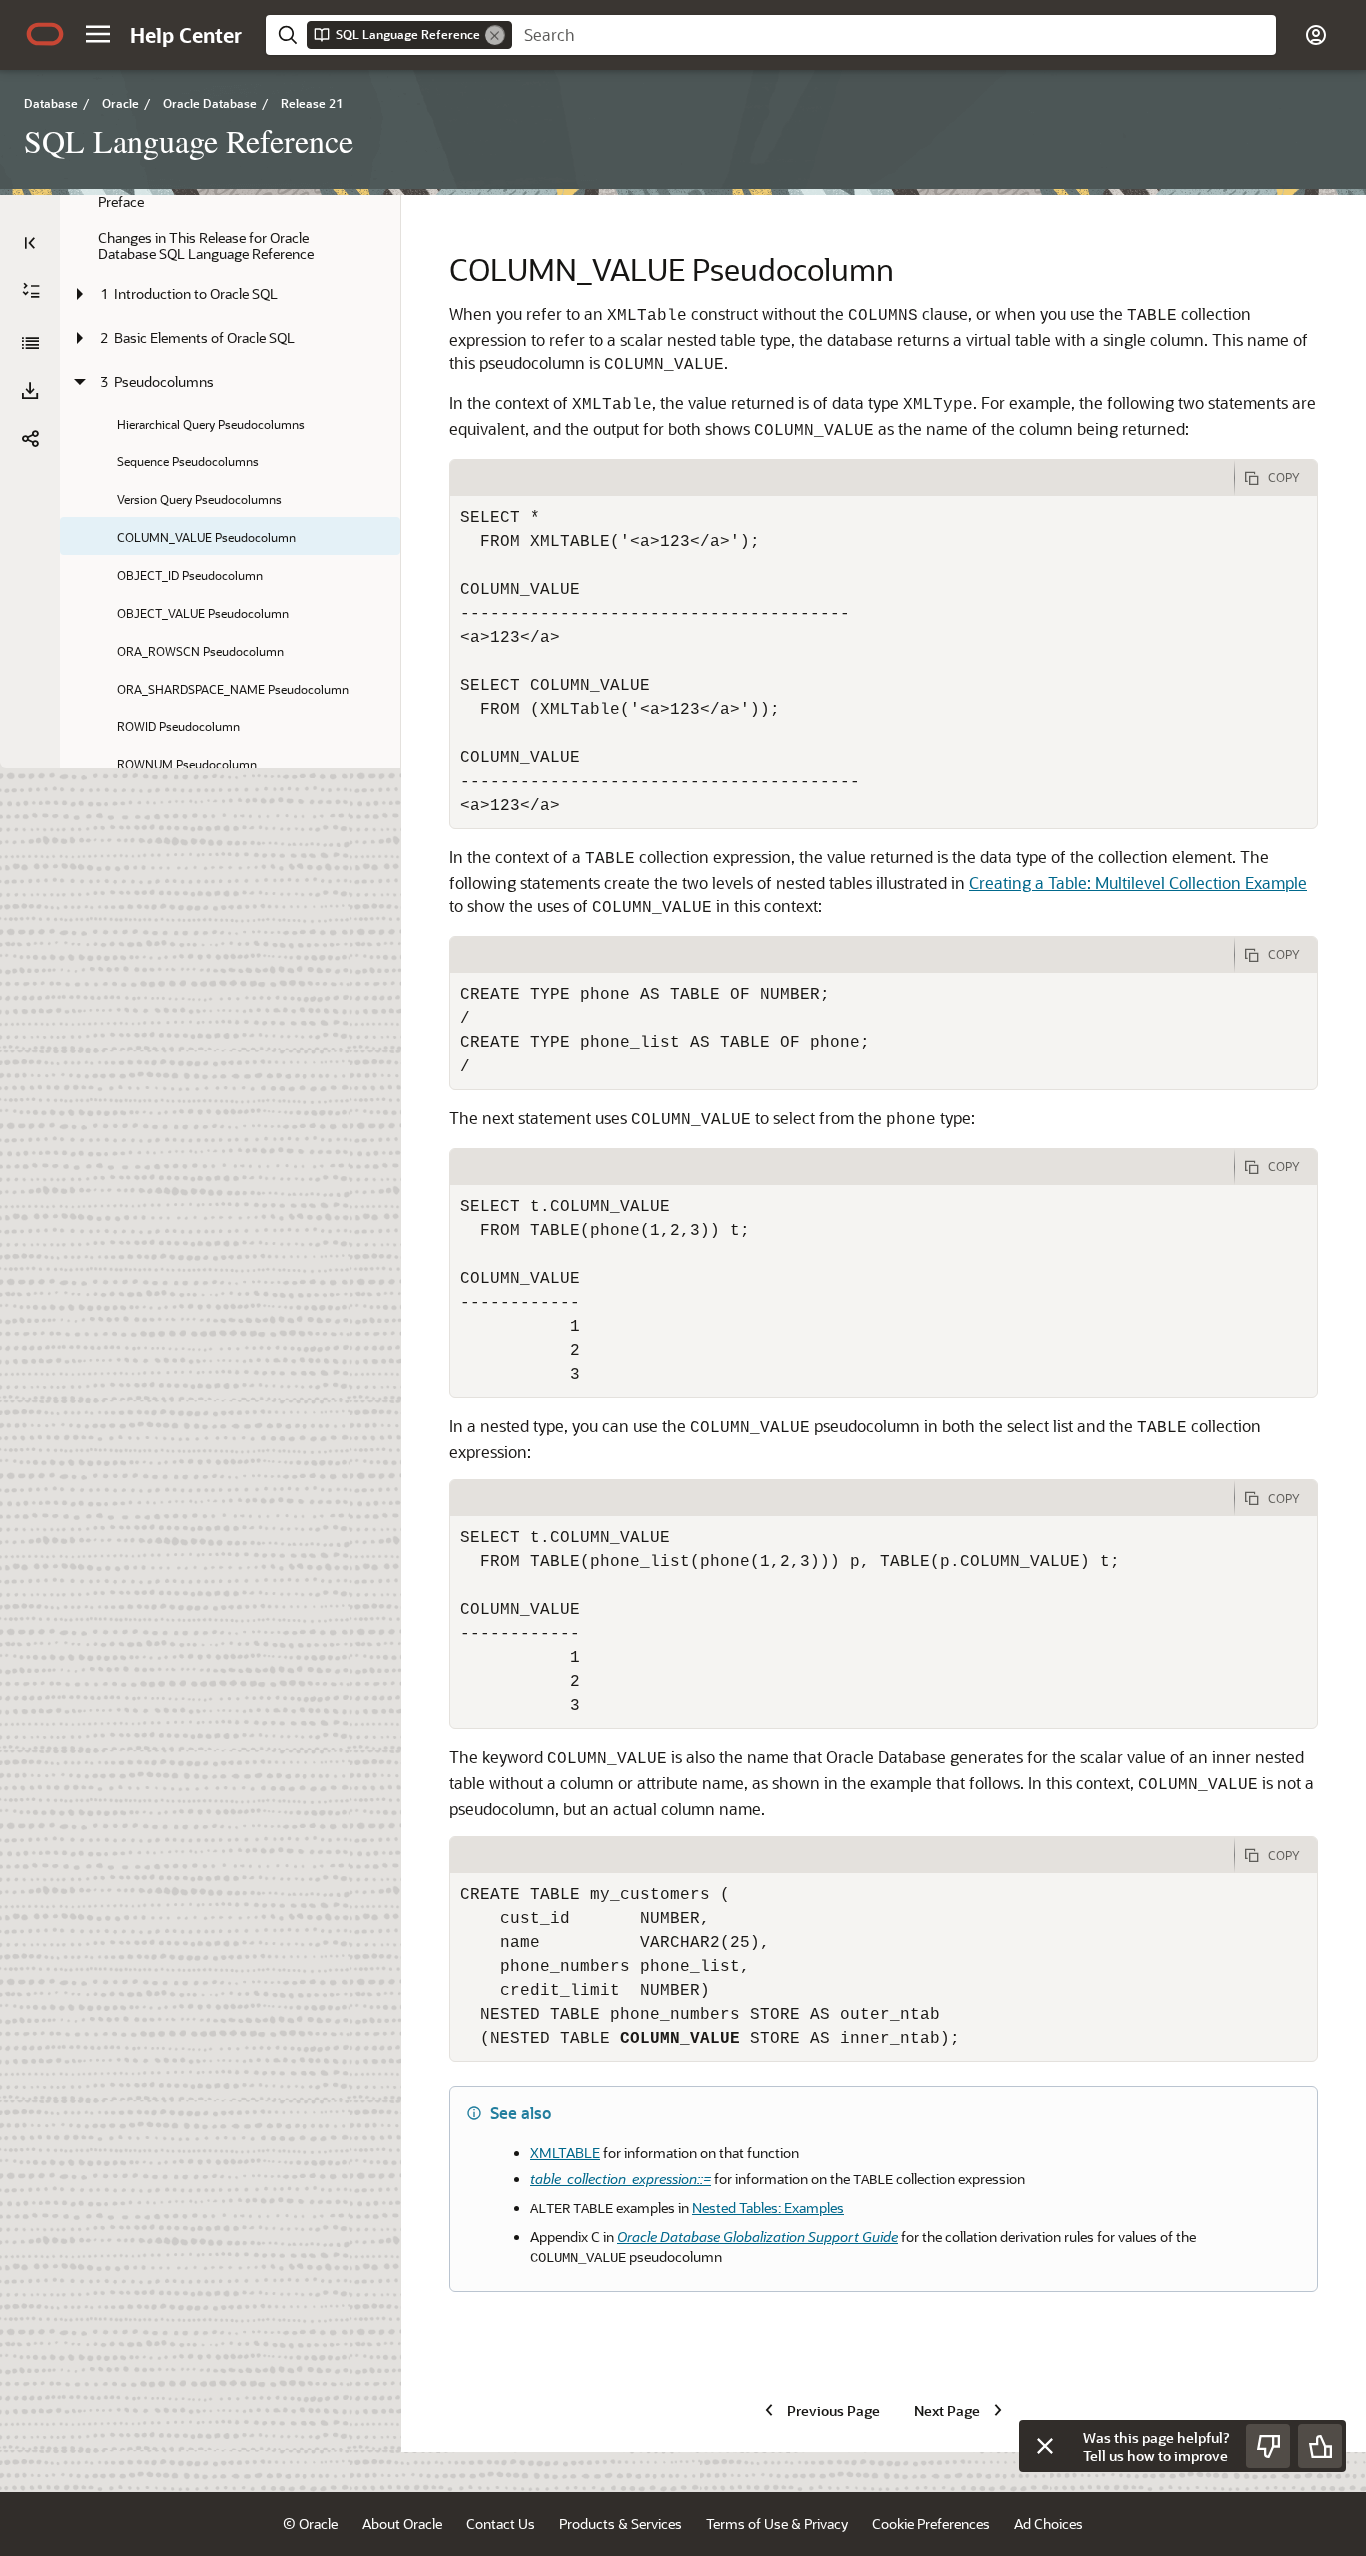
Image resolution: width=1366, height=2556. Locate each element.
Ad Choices (1048, 2523)
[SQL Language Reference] (30, 343)
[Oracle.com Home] (45, 34)
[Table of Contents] (30, 243)
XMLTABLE (565, 2152)
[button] (98, 34)
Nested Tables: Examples (768, 2207)
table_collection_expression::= (620, 2178)
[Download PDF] (30, 391)
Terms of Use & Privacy (777, 2523)
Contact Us (500, 2523)
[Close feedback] (1045, 2446)
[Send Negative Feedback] (1268, 2446)
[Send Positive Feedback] (1320, 2446)
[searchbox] (894, 35)
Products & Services (620, 2523)
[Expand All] (31, 291)
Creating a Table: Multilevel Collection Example (1138, 882)
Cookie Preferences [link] (931, 2523)
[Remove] (495, 35)
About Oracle (402, 2523)
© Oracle (310, 2523)
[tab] (842, 478)
